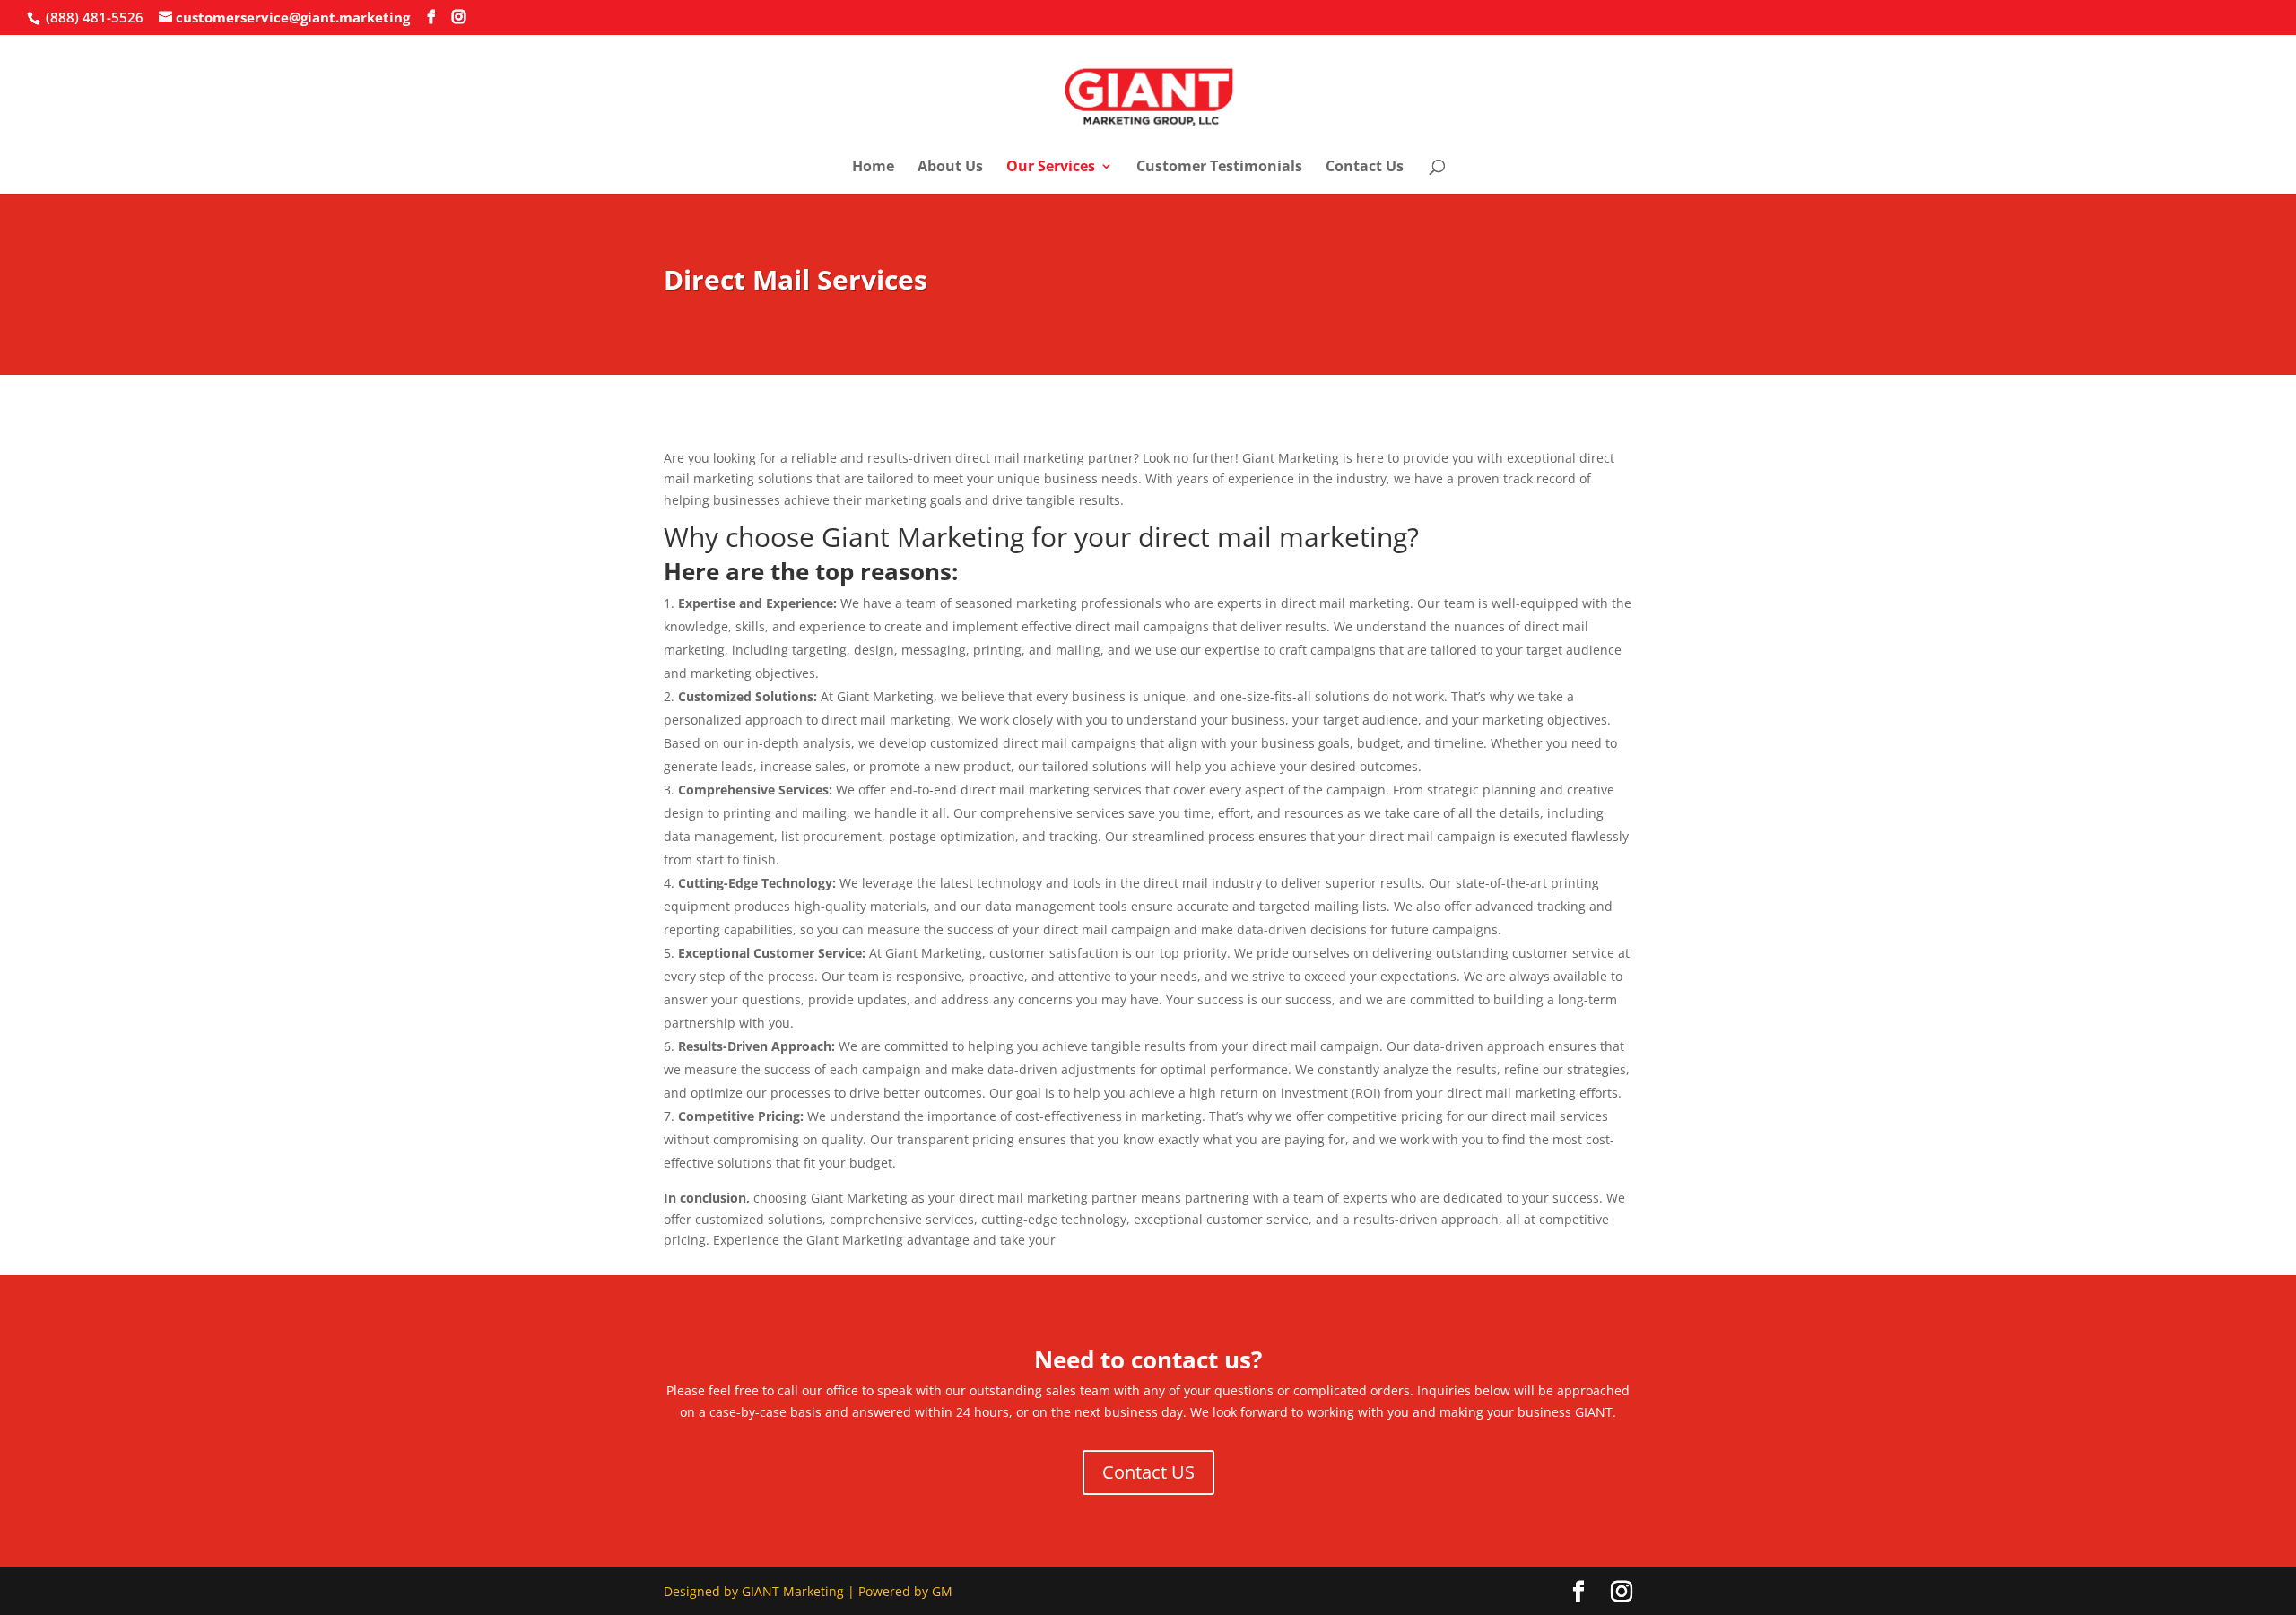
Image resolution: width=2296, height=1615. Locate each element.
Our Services (1051, 168)
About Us (950, 168)
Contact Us (1365, 168)
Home (873, 168)
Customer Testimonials (1219, 168)
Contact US (1148, 1472)
